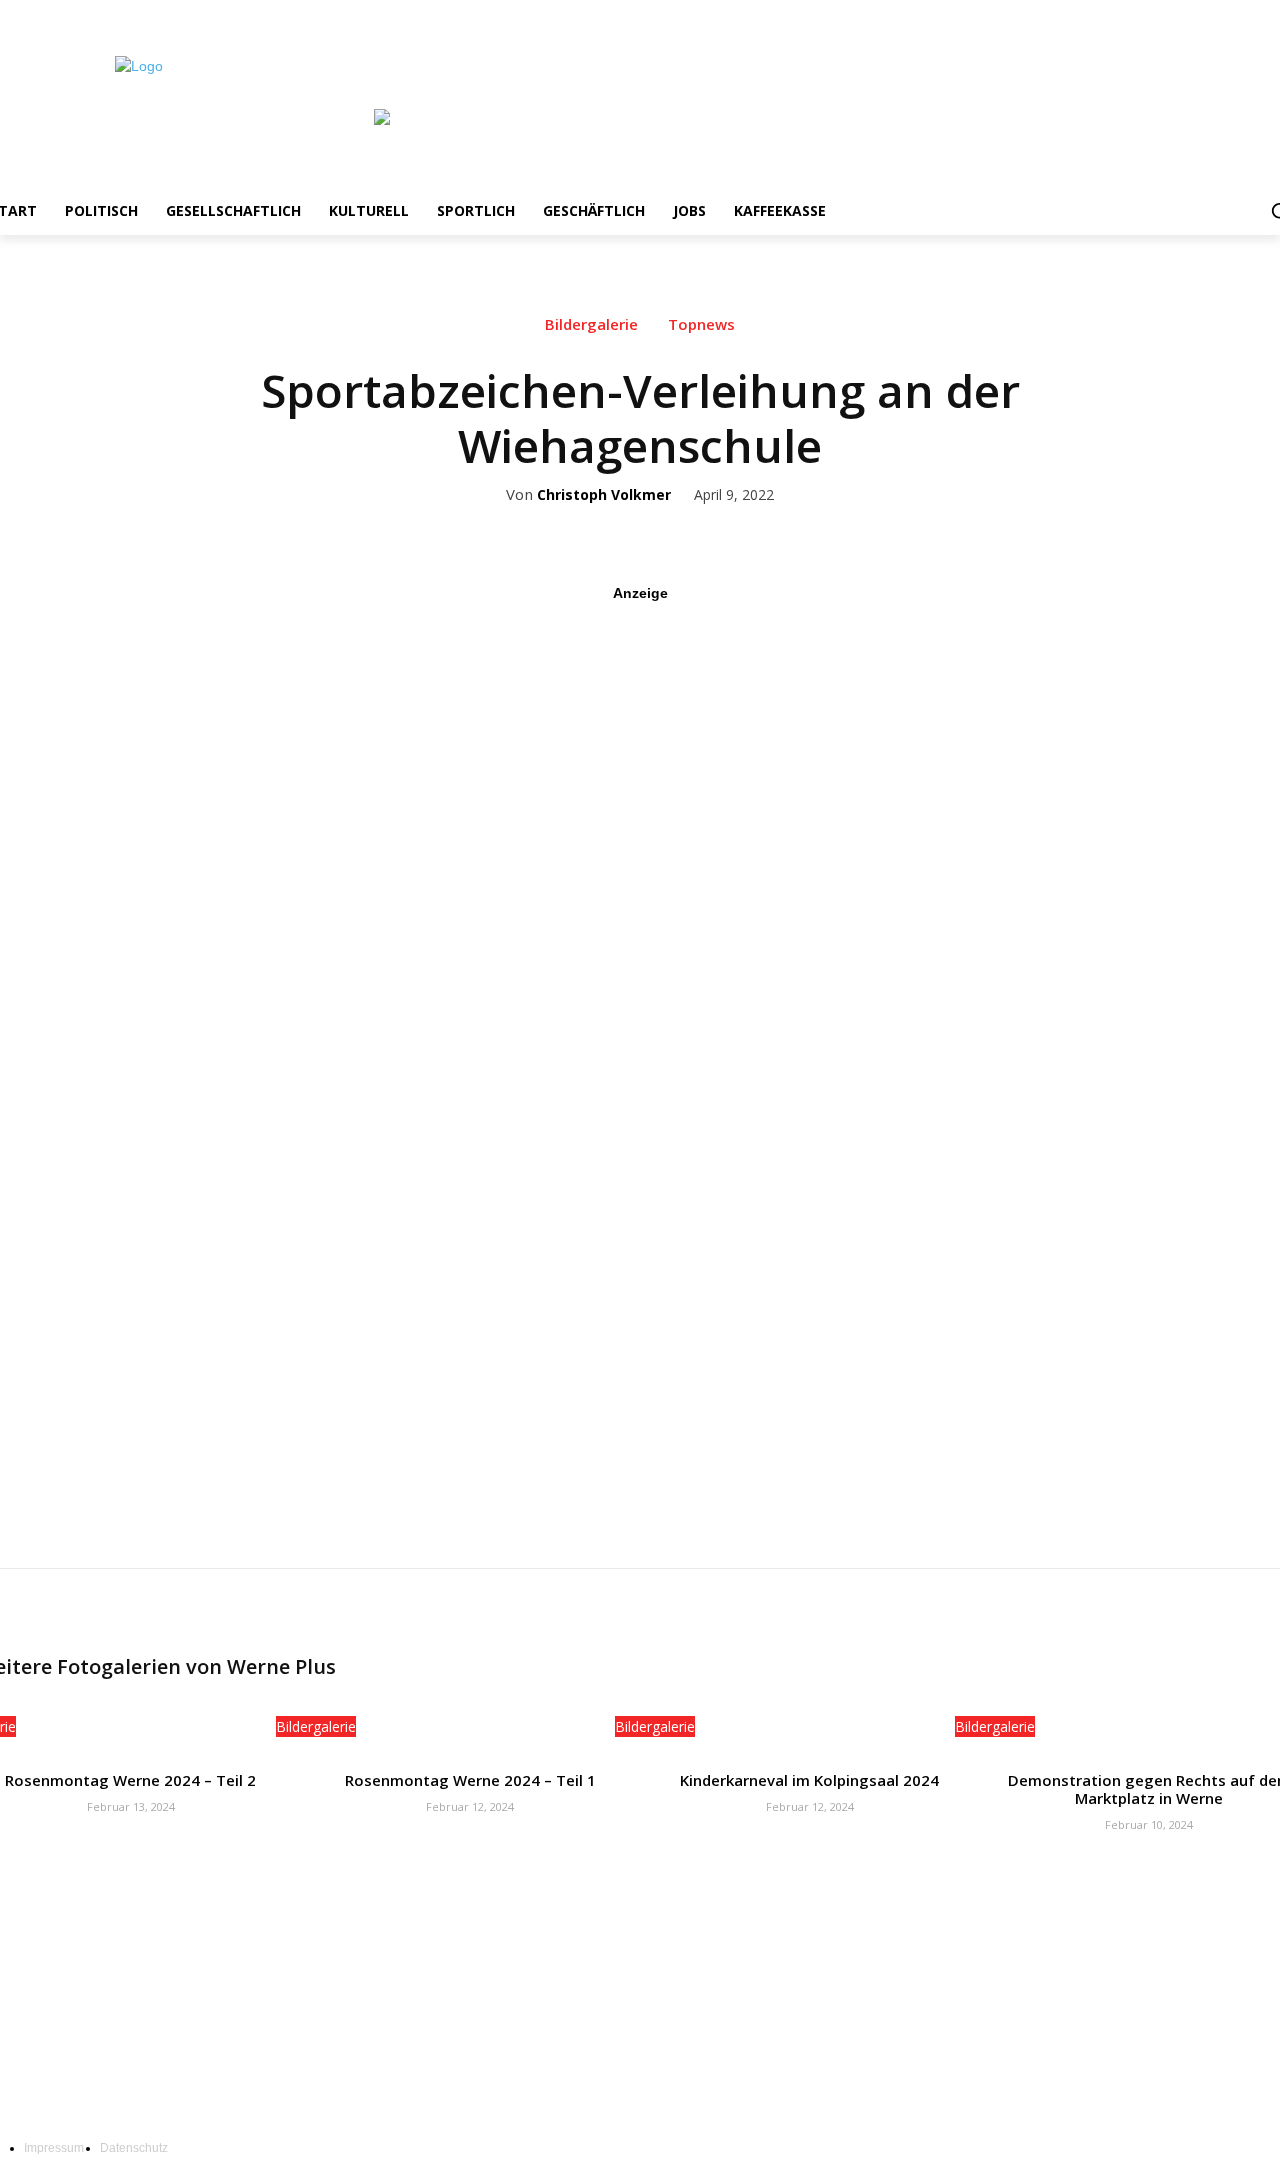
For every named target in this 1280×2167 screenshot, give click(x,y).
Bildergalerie (591, 324)
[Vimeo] (1264, 14)
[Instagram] (1209, 14)
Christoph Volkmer (604, 495)
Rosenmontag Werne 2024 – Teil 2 (130, 1780)
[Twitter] (1237, 14)
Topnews (701, 324)
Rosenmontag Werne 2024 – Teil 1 (470, 1780)
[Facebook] (1181, 14)
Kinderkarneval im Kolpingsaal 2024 (809, 1780)
